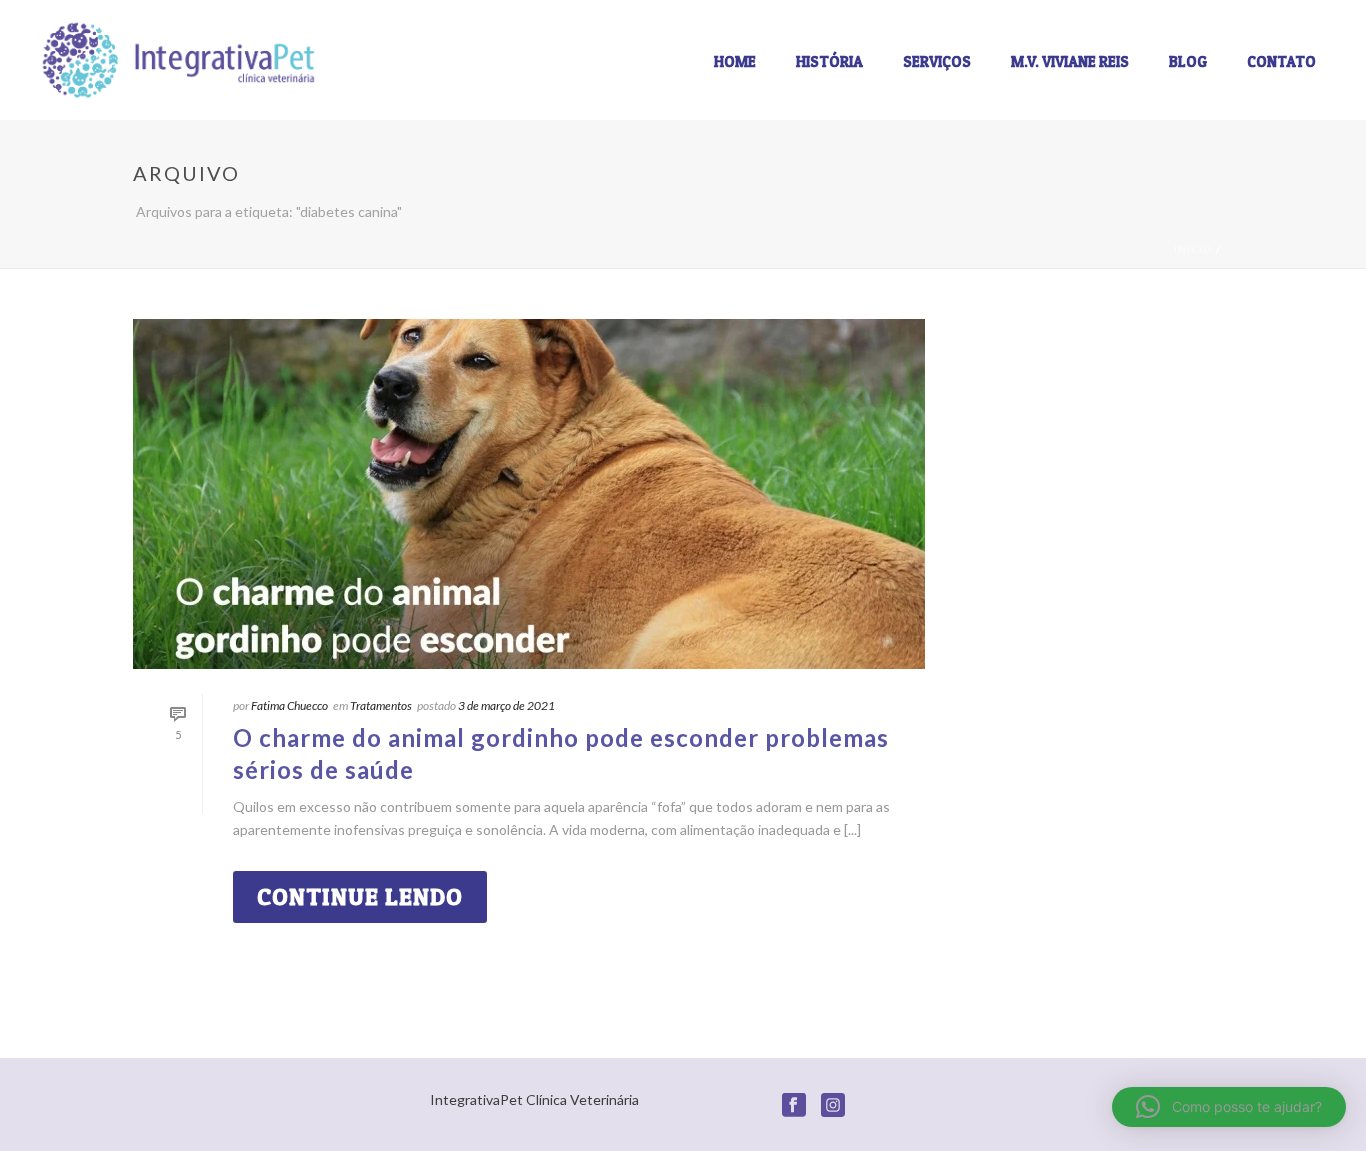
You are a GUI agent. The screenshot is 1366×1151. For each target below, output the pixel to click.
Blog (1188, 61)
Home (735, 61)
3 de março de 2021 (506, 705)
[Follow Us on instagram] (833, 1106)
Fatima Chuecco (289, 705)
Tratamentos (381, 705)
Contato (1281, 61)
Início (1193, 249)
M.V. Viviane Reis (1070, 61)
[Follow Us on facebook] (794, 1106)
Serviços (937, 61)
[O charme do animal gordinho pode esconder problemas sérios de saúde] (529, 494)
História (829, 61)
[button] (1229, 1107)
